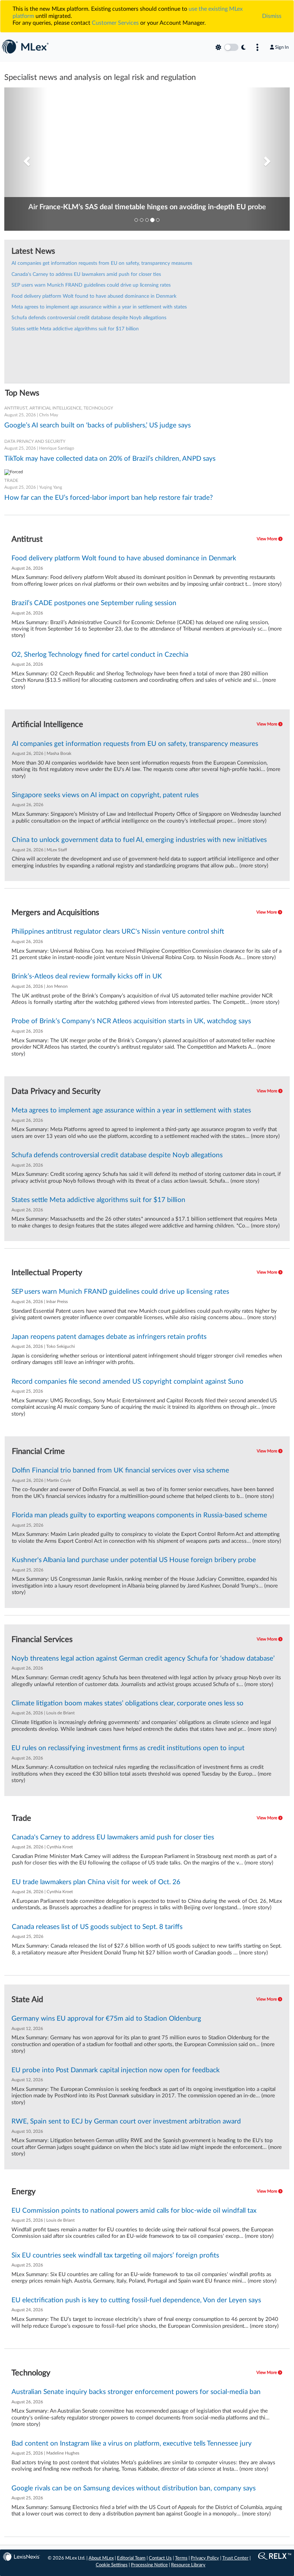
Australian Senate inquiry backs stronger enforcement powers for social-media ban (136, 2392)
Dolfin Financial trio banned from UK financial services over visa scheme (120, 1471)
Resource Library (188, 2565)
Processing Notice (149, 2565)
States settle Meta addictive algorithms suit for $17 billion (75, 329)
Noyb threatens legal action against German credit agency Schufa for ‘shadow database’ (143, 1659)
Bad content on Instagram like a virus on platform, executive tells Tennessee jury (132, 2444)
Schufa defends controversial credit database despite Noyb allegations (89, 318)
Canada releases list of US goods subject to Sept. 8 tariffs (97, 1927)
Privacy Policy (205, 2558)
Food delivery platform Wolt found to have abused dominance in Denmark (94, 296)
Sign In (282, 47)
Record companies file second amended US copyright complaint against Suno (127, 1382)
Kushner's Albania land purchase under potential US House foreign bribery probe (134, 1560)
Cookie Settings (112, 2565)
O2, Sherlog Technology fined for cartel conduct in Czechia (100, 655)
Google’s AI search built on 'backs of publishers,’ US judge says (98, 425)
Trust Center (235, 2558)
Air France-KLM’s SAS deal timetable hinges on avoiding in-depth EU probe (147, 207)
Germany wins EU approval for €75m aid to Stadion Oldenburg (106, 2019)
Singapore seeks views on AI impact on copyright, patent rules (105, 795)
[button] (26, 159)
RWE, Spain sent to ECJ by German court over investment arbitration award (126, 2122)
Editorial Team (131, 2558)
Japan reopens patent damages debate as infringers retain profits (109, 1337)
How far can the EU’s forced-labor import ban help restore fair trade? (109, 498)
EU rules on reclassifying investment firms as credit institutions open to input (128, 1748)
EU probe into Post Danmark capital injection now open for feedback (116, 2070)
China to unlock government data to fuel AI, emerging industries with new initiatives (139, 840)
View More (267, 539)
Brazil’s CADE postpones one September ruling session (94, 603)
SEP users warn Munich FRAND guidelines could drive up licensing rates (91, 285)
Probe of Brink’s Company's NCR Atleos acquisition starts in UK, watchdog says (131, 1021)
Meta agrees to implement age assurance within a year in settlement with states (99, 307)
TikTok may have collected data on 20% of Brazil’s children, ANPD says (110, 459)
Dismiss (272, 16)
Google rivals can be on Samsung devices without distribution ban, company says (134, 2488)
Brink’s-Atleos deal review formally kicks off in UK (87, 976)
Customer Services (115, 23)
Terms (181, 2558)
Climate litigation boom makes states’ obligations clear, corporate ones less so (127, 1703)
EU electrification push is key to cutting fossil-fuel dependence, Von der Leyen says (136, 2300)
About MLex (101, 2558)
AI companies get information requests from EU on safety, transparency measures (102, 263)
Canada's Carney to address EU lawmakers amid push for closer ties (86, 274)
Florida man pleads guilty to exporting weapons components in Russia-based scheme (139, 1515)
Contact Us (160, 2558)
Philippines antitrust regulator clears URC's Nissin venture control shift (118, 932)
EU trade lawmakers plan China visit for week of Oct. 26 (96, 1882)
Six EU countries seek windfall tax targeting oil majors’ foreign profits (115, 2256)
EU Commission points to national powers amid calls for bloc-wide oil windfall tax (134, 2211)
